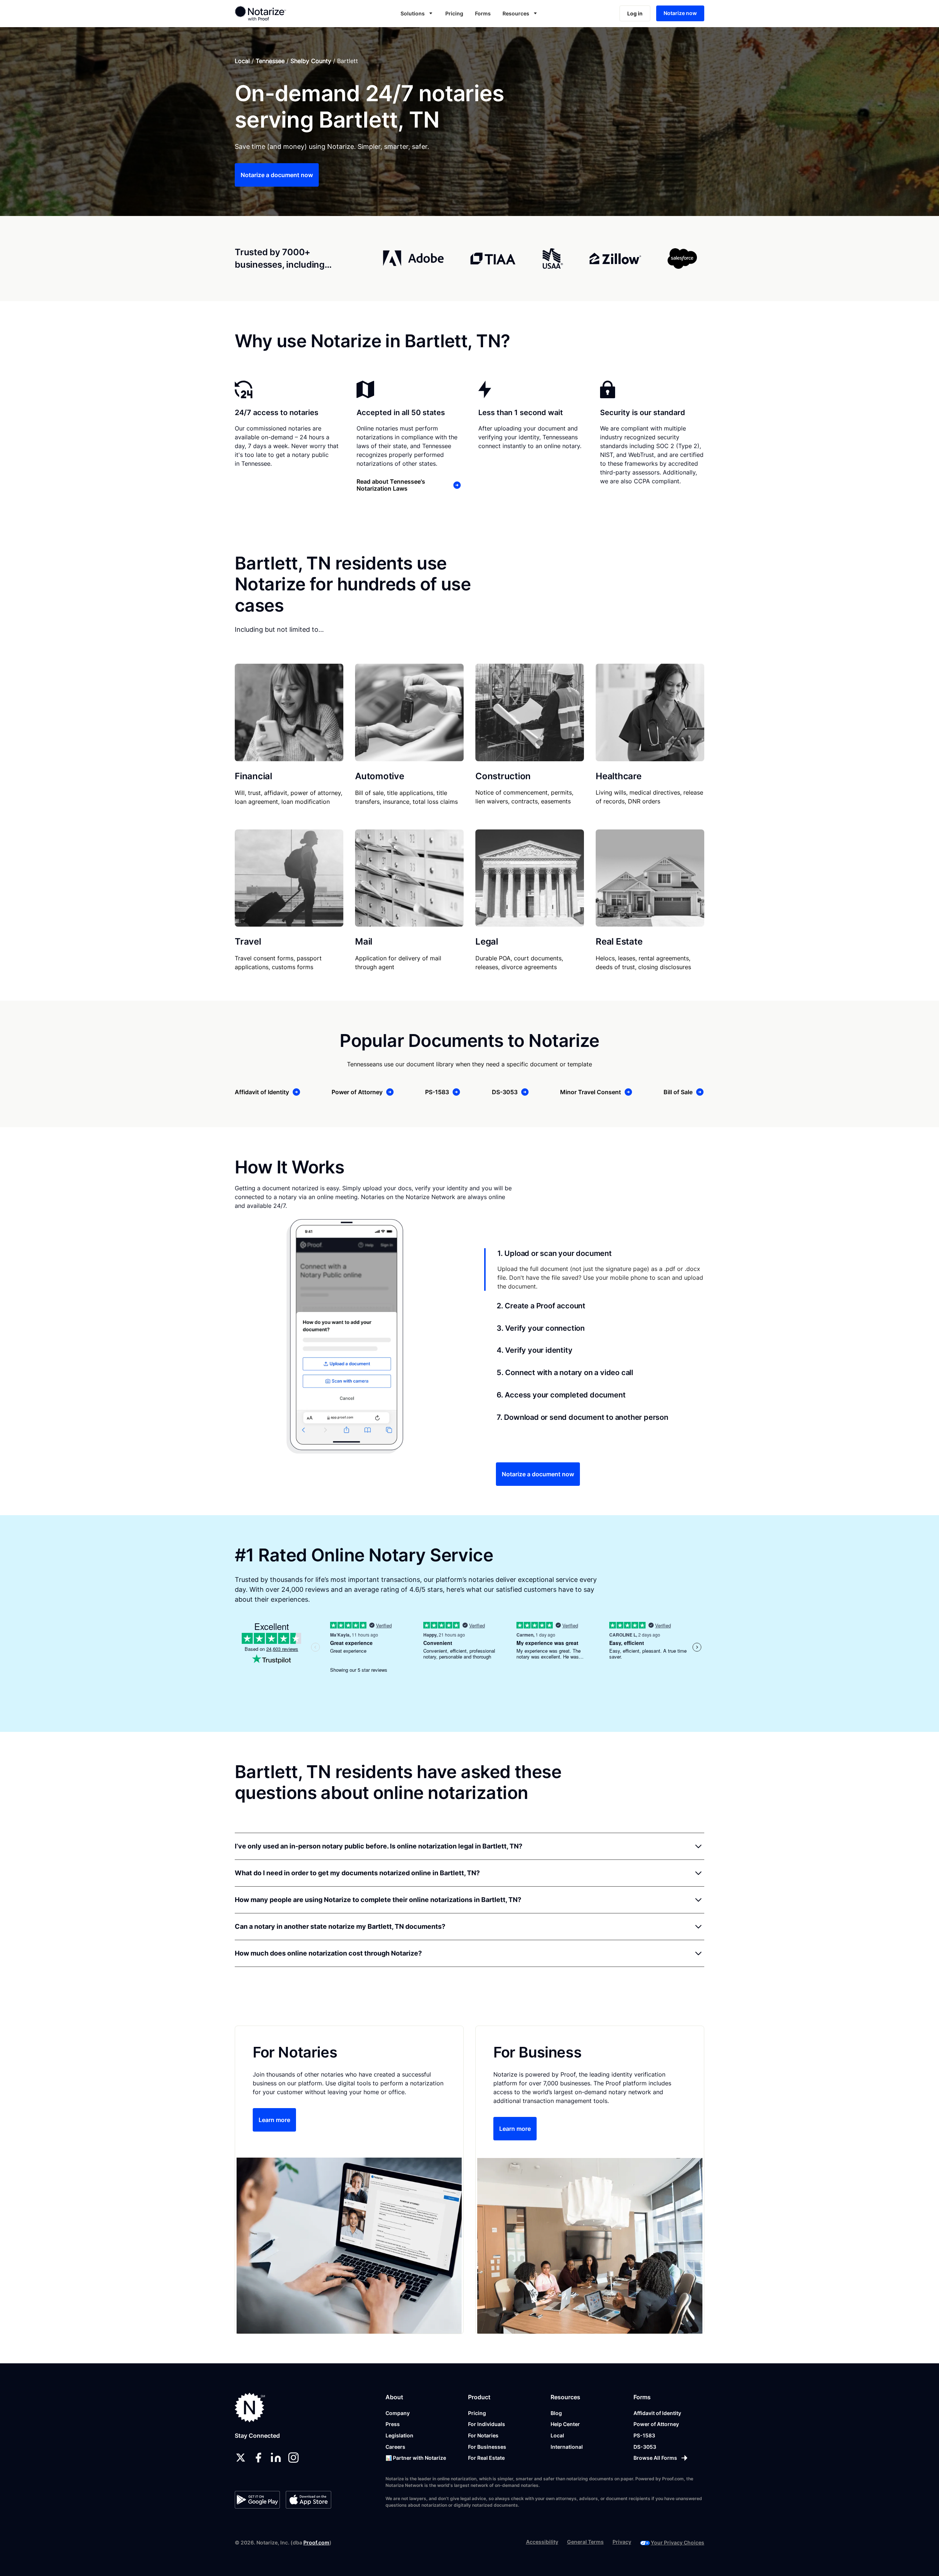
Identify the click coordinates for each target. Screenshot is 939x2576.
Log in (635, 13)
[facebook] (258, 2458)
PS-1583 (644, 2435)
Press (393, 2424)
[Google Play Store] (257, 2500)
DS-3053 (645, 2447)
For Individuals (487, 2424)
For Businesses (487, 2447)
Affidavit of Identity (657, 2413)
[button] (417, 13)
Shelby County (311, 61)
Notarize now (680, 13)
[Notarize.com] (250, 2408)
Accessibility (542, 2542)
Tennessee (270, 61)
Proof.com (316, 2542)
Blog (556, 2413)
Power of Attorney (656, 2424)
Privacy (622, 2542)
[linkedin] (276, 2458)
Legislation (399, 2435)
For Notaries (483, 2435)
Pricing (454, 13)
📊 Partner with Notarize (416, 2458)
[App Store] (308, 2500)
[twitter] (241, 2458)
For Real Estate (486, 2458)
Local (242, 61)
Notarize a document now (277, 175)
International (567, 2447)
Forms (483, 13)
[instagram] (293, 2458)
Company (398, 2413)
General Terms (585, 2542)
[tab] (594, 1269)
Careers (395, 2447)
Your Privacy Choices (677, 2542)
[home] (284, 13)
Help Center (565, 2424)
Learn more (274, 2120)
